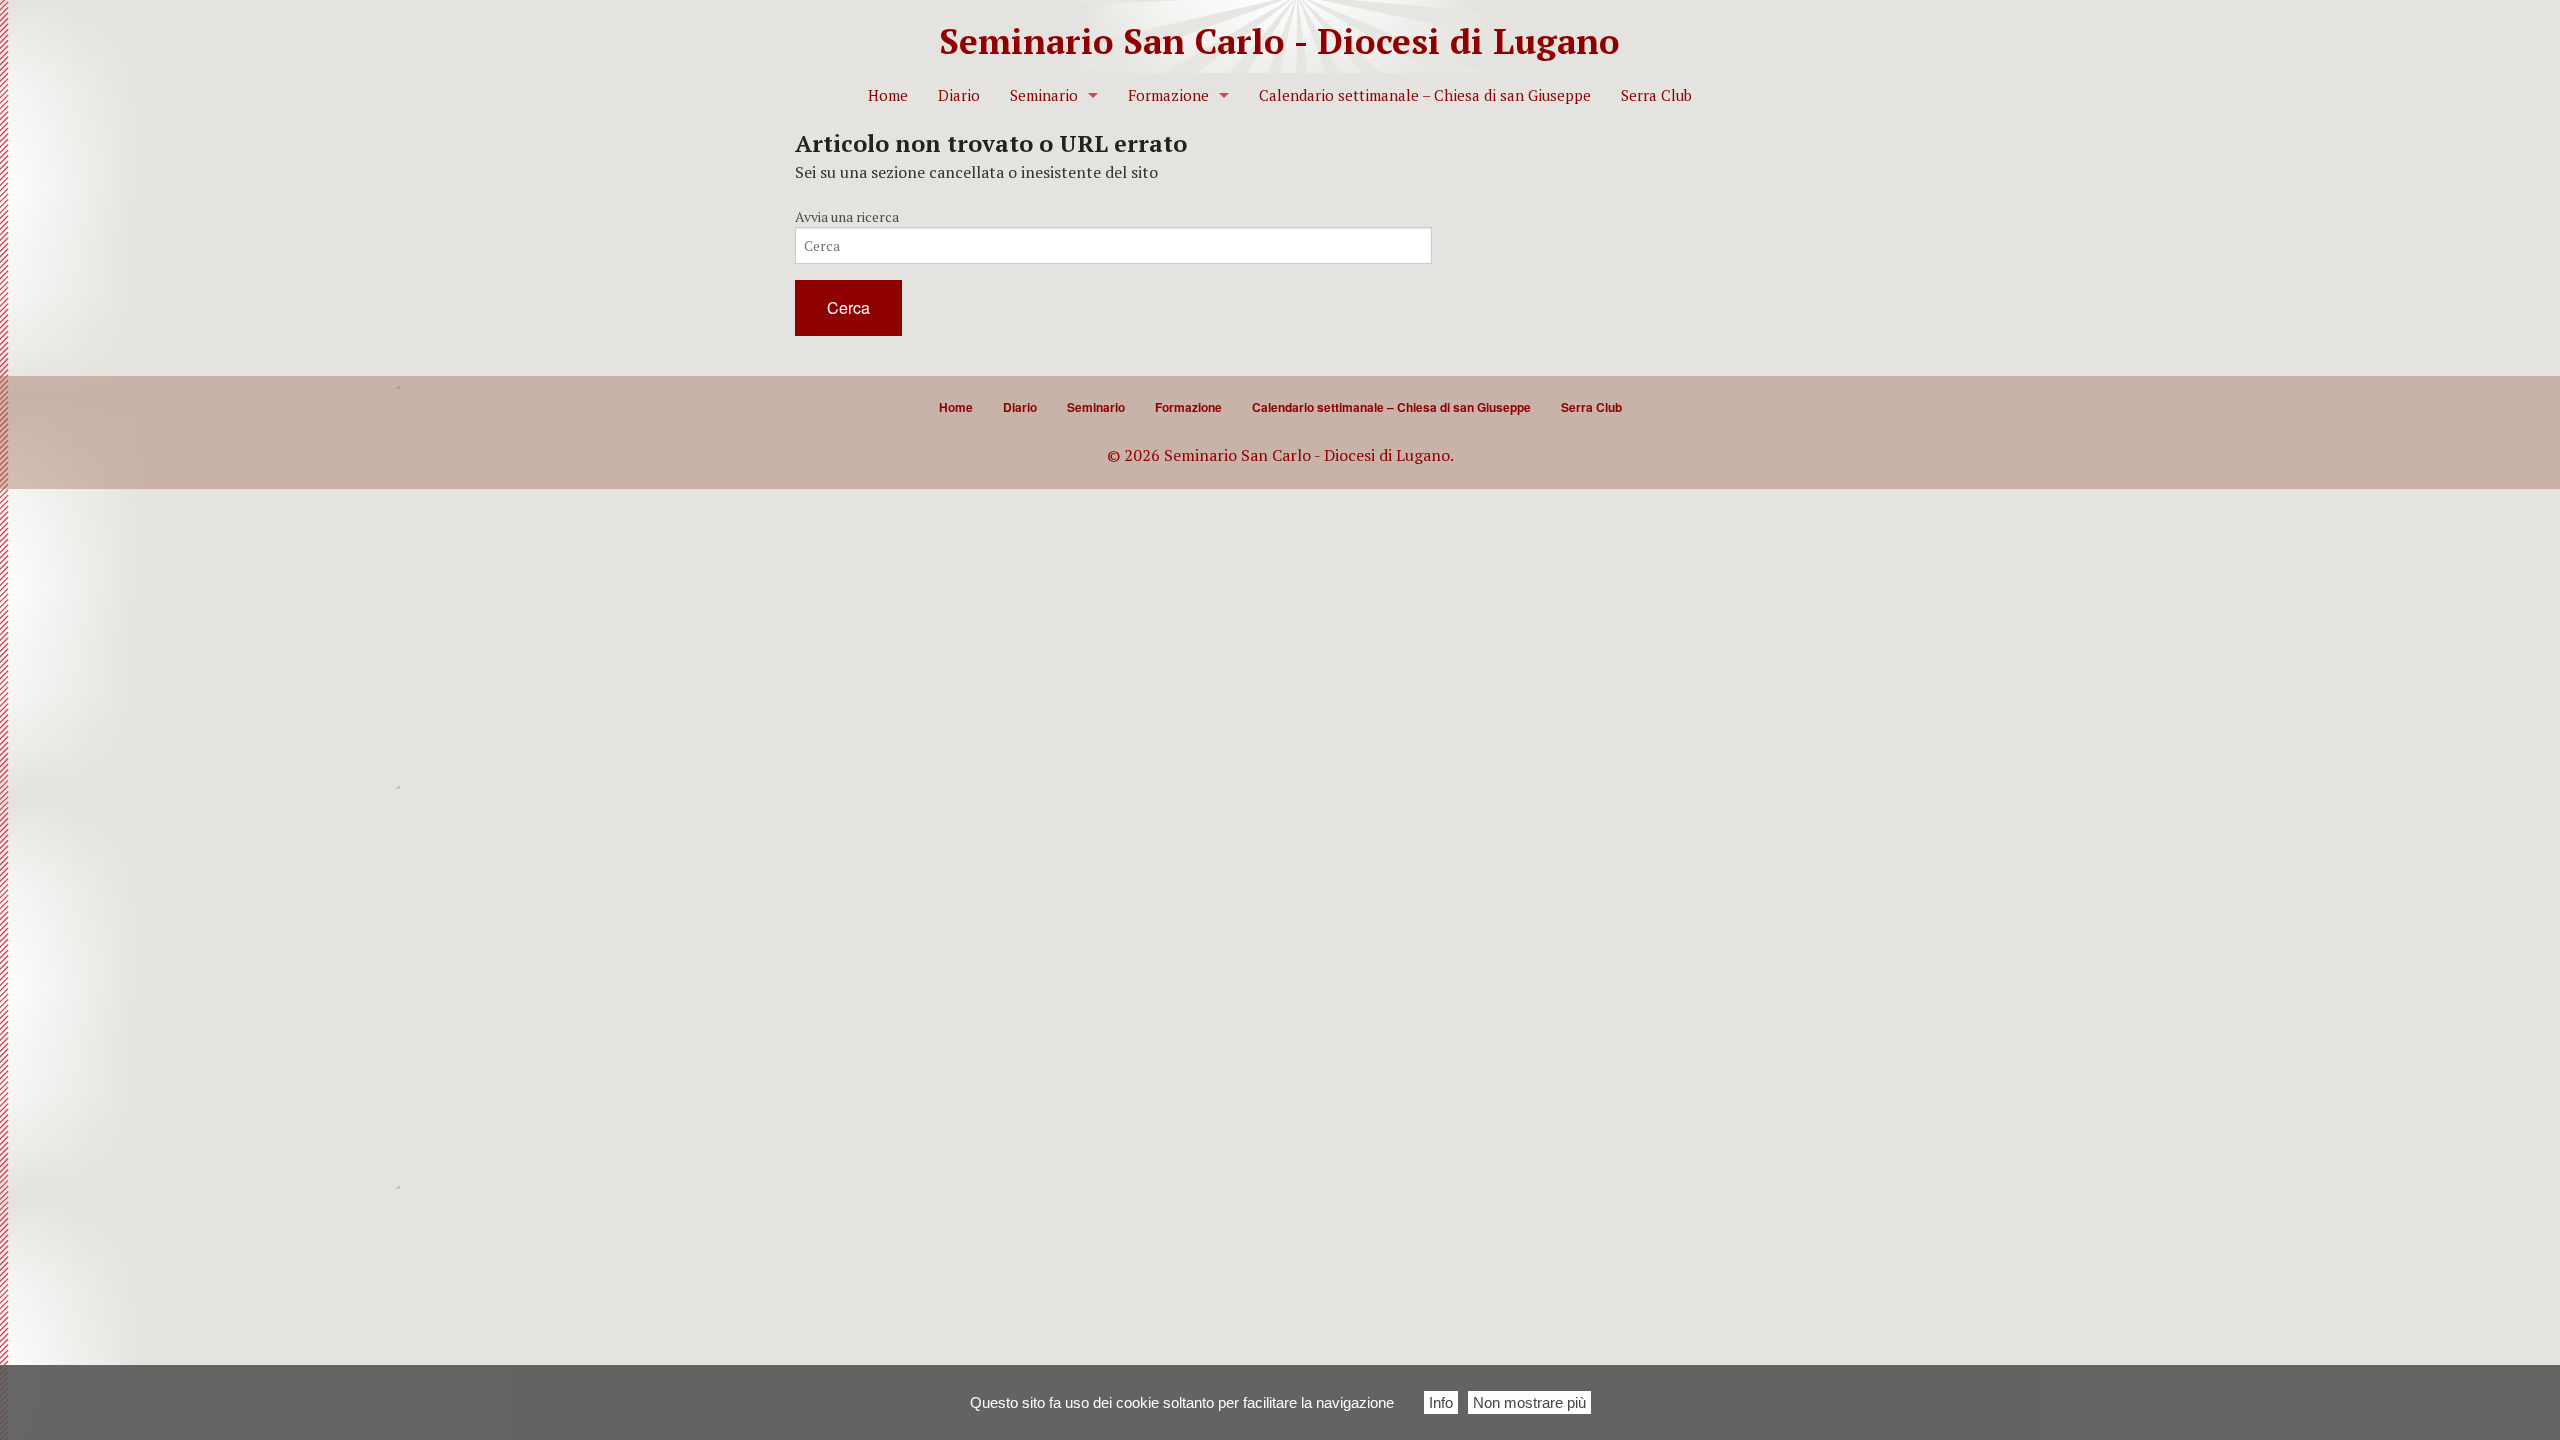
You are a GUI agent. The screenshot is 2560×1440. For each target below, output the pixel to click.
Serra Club (1656, 95)
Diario (959, 95)
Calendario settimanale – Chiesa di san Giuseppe (1425, 95)
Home (888, 95)
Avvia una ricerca (847, 216)
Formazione (1168, 95)
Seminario (1044, 95)
